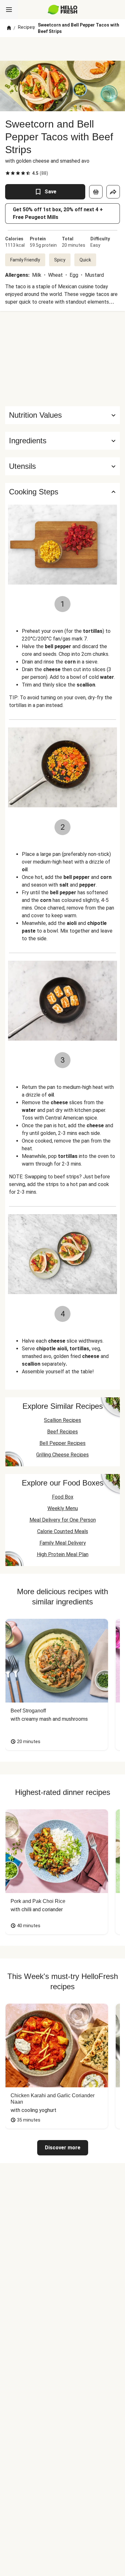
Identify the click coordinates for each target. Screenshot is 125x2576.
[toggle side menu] (9, 10)
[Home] (9, 28)
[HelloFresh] (63, 10)
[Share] (113, 192)
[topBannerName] (63, 49)
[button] (63, 441)
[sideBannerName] (63, 359)
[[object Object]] (96, 192)
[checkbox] (8, 173)
